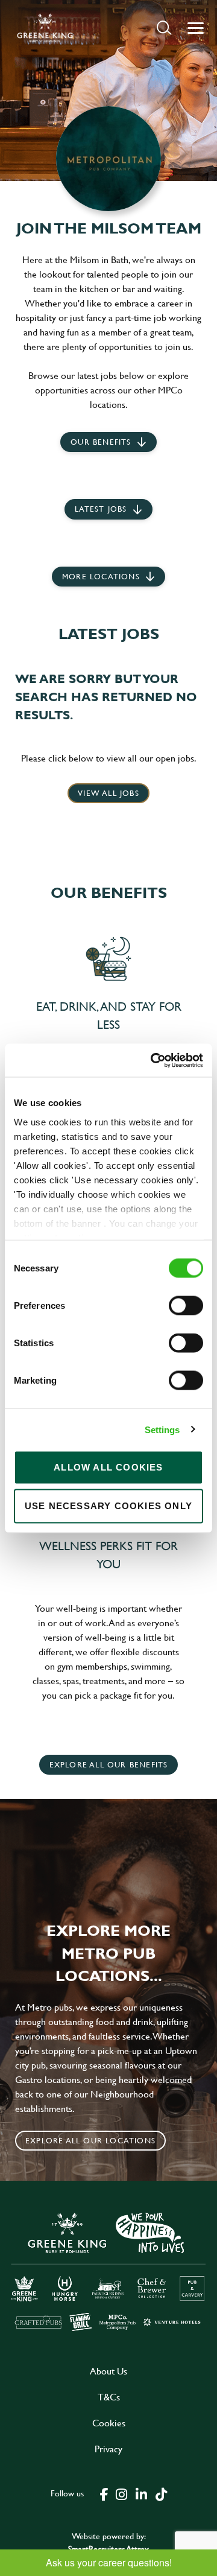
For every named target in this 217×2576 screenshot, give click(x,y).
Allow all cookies (108, 1467)
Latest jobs (101, 509)
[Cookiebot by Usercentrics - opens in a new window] (153, 1060)
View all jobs (108, 793)
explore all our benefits (109, 1764)
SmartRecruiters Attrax (108, 2549)
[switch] (186, 1306)
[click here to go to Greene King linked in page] (141, 2493)
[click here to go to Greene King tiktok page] (161, 2493)
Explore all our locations (90, 2140)
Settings (162, 1429)
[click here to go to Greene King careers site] (108, 2271)
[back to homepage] (45, 28)
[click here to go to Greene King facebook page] (104, 2493)
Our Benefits (101, 442)
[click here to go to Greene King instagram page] (121, 2493)
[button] (164, 27)
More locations (101, 576)
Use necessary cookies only (108, 1506)
